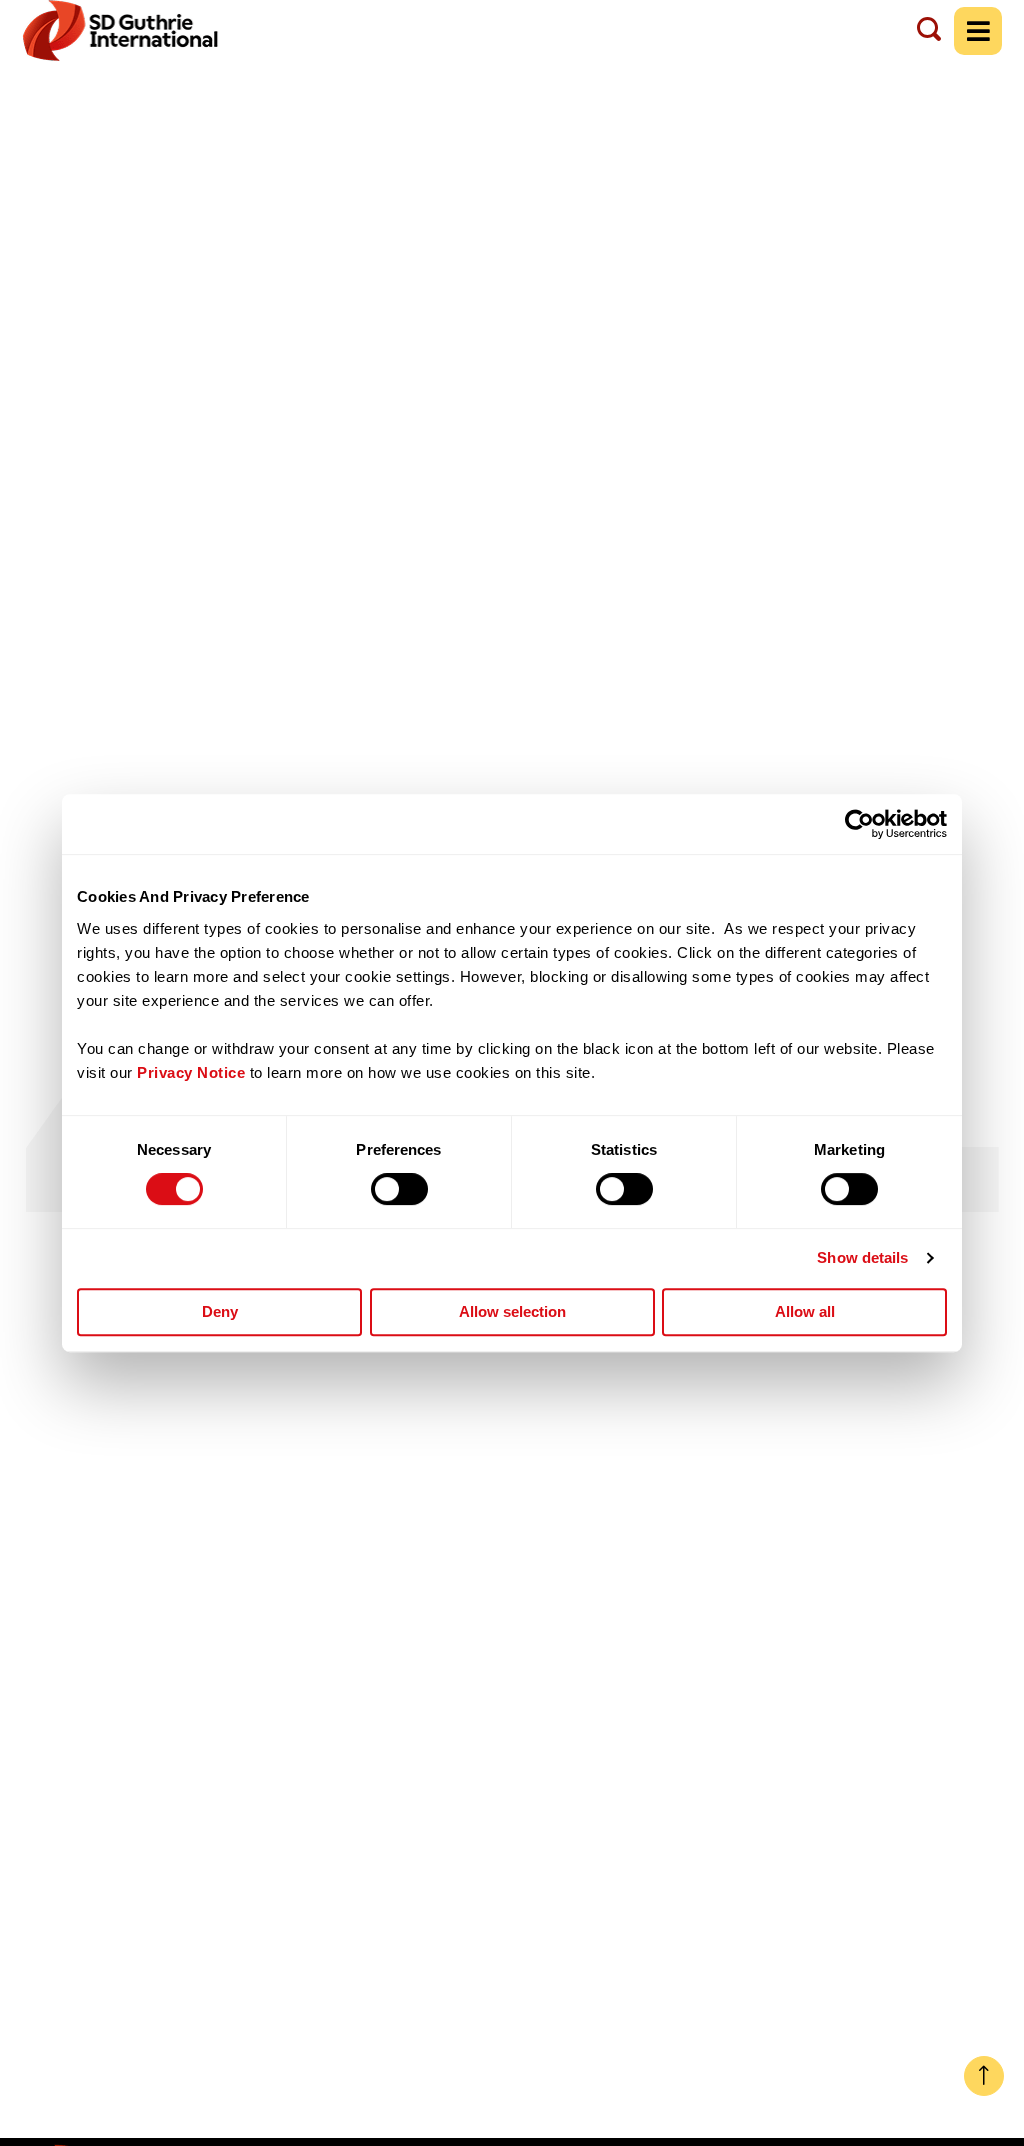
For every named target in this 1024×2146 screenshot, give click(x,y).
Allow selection (512, 1311)
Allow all (805, 1311)
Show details (862, 1258)
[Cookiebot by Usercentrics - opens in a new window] (859, 824)
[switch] (399, 1189)
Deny (220, 1311)
